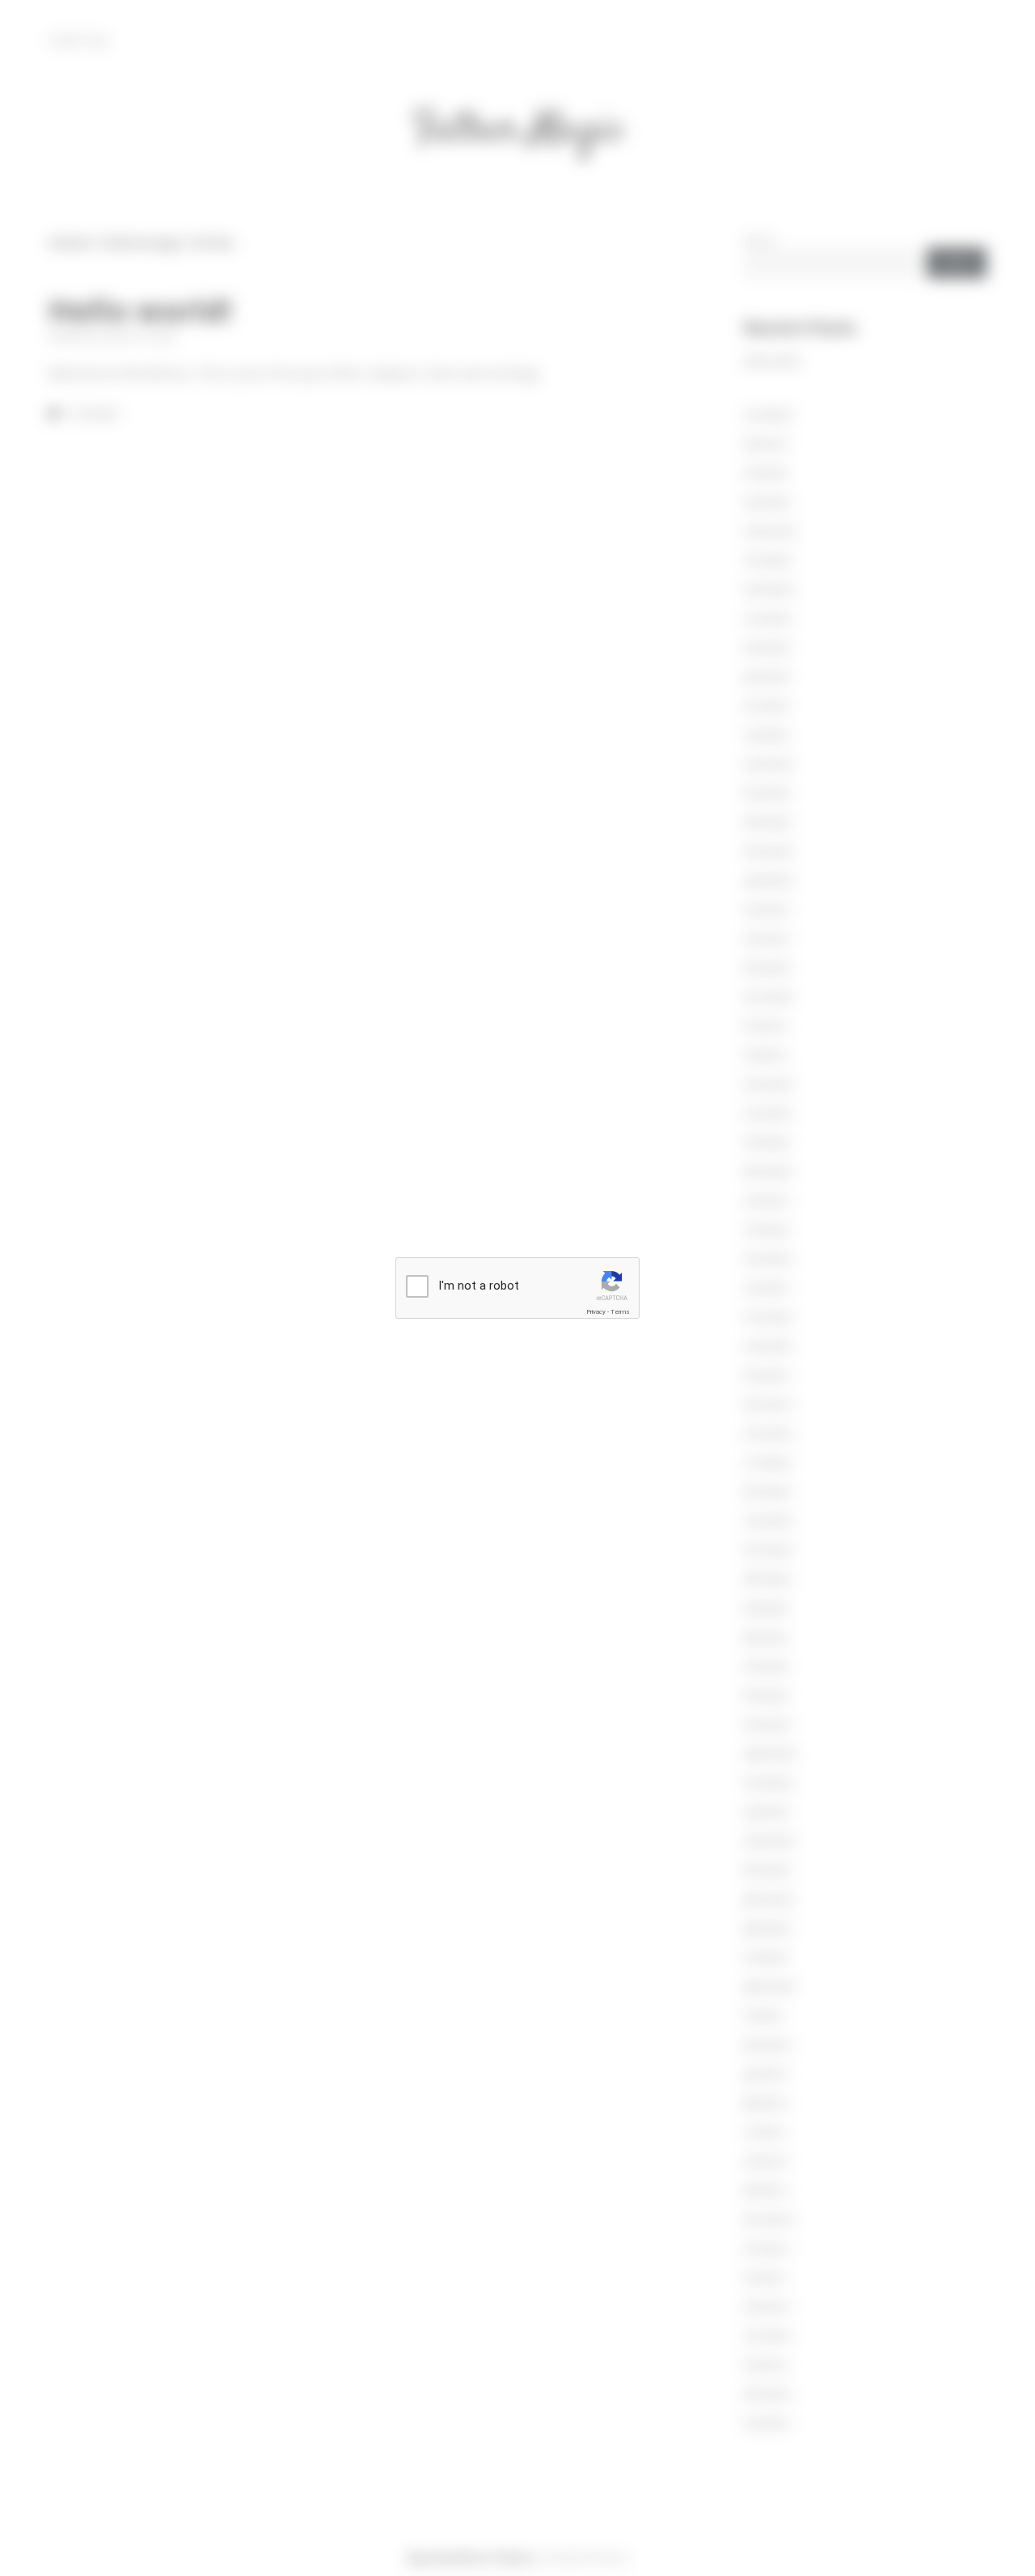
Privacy (596, 1312)
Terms (620, 1312)
